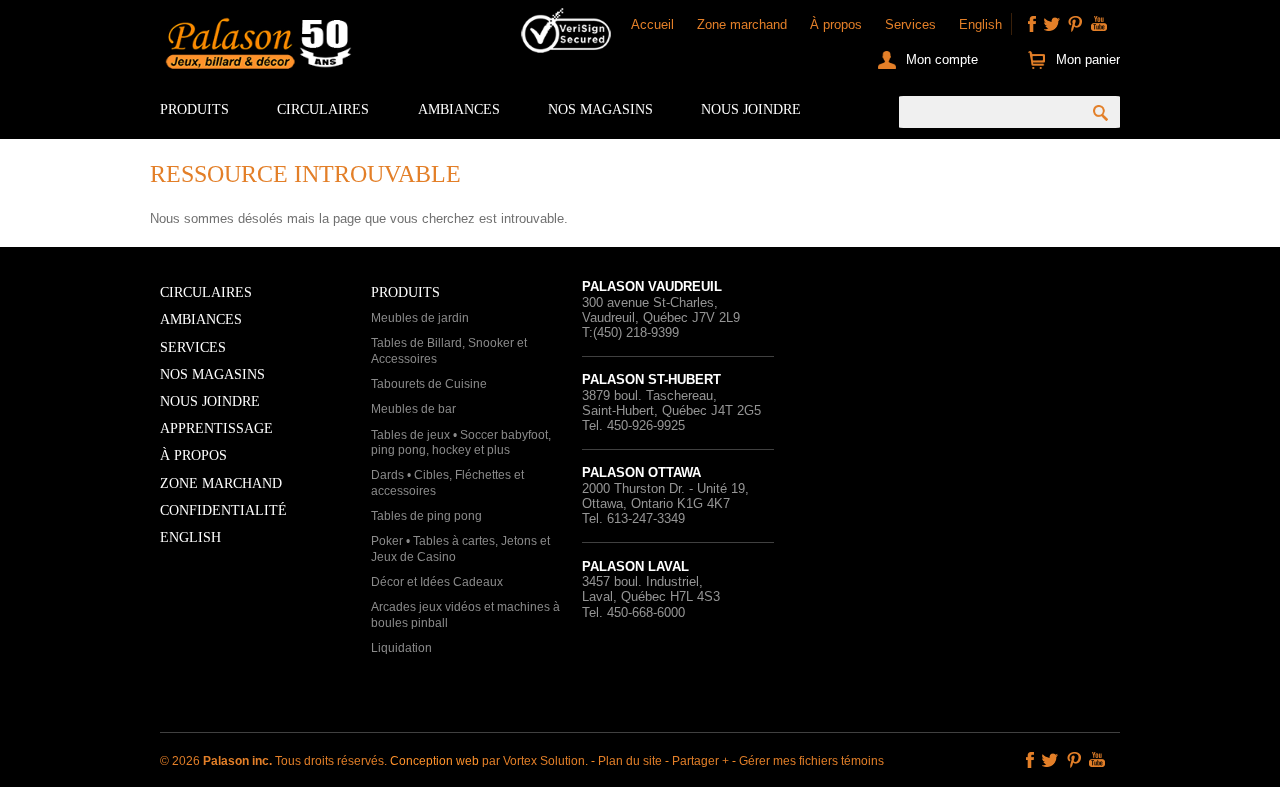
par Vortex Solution (533, 761)
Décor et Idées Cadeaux (437, 582)
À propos (836, 24)
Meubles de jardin (420, 318)
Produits (194, 109)
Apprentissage (216, 428)
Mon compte (942, 59)
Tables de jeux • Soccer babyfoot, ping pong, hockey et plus (461, 443)
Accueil (652, 24)
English (980, 24)
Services (910, 24)
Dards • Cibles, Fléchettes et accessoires (447, 483)
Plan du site (630, 761)
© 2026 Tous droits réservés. (275, 761)
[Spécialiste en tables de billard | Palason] (256, 48)
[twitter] (1052, 24)
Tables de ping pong (426, 516)
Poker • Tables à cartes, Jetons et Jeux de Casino (460, 549)
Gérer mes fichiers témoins (811, 761)
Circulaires (323, 109)
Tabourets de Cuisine (429, 384)
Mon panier (1088, 59)
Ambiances (459, 109)
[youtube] (1099, 24)
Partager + (700, 761)
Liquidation (401, 648)
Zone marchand (742, 24)
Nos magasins (600, 109)
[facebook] (1032, 24)
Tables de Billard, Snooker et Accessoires (449, 351)
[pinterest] (1075, 24)
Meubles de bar (413, 409)
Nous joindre (751, 109)
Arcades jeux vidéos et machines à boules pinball (465, 615)
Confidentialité (223, 510)
